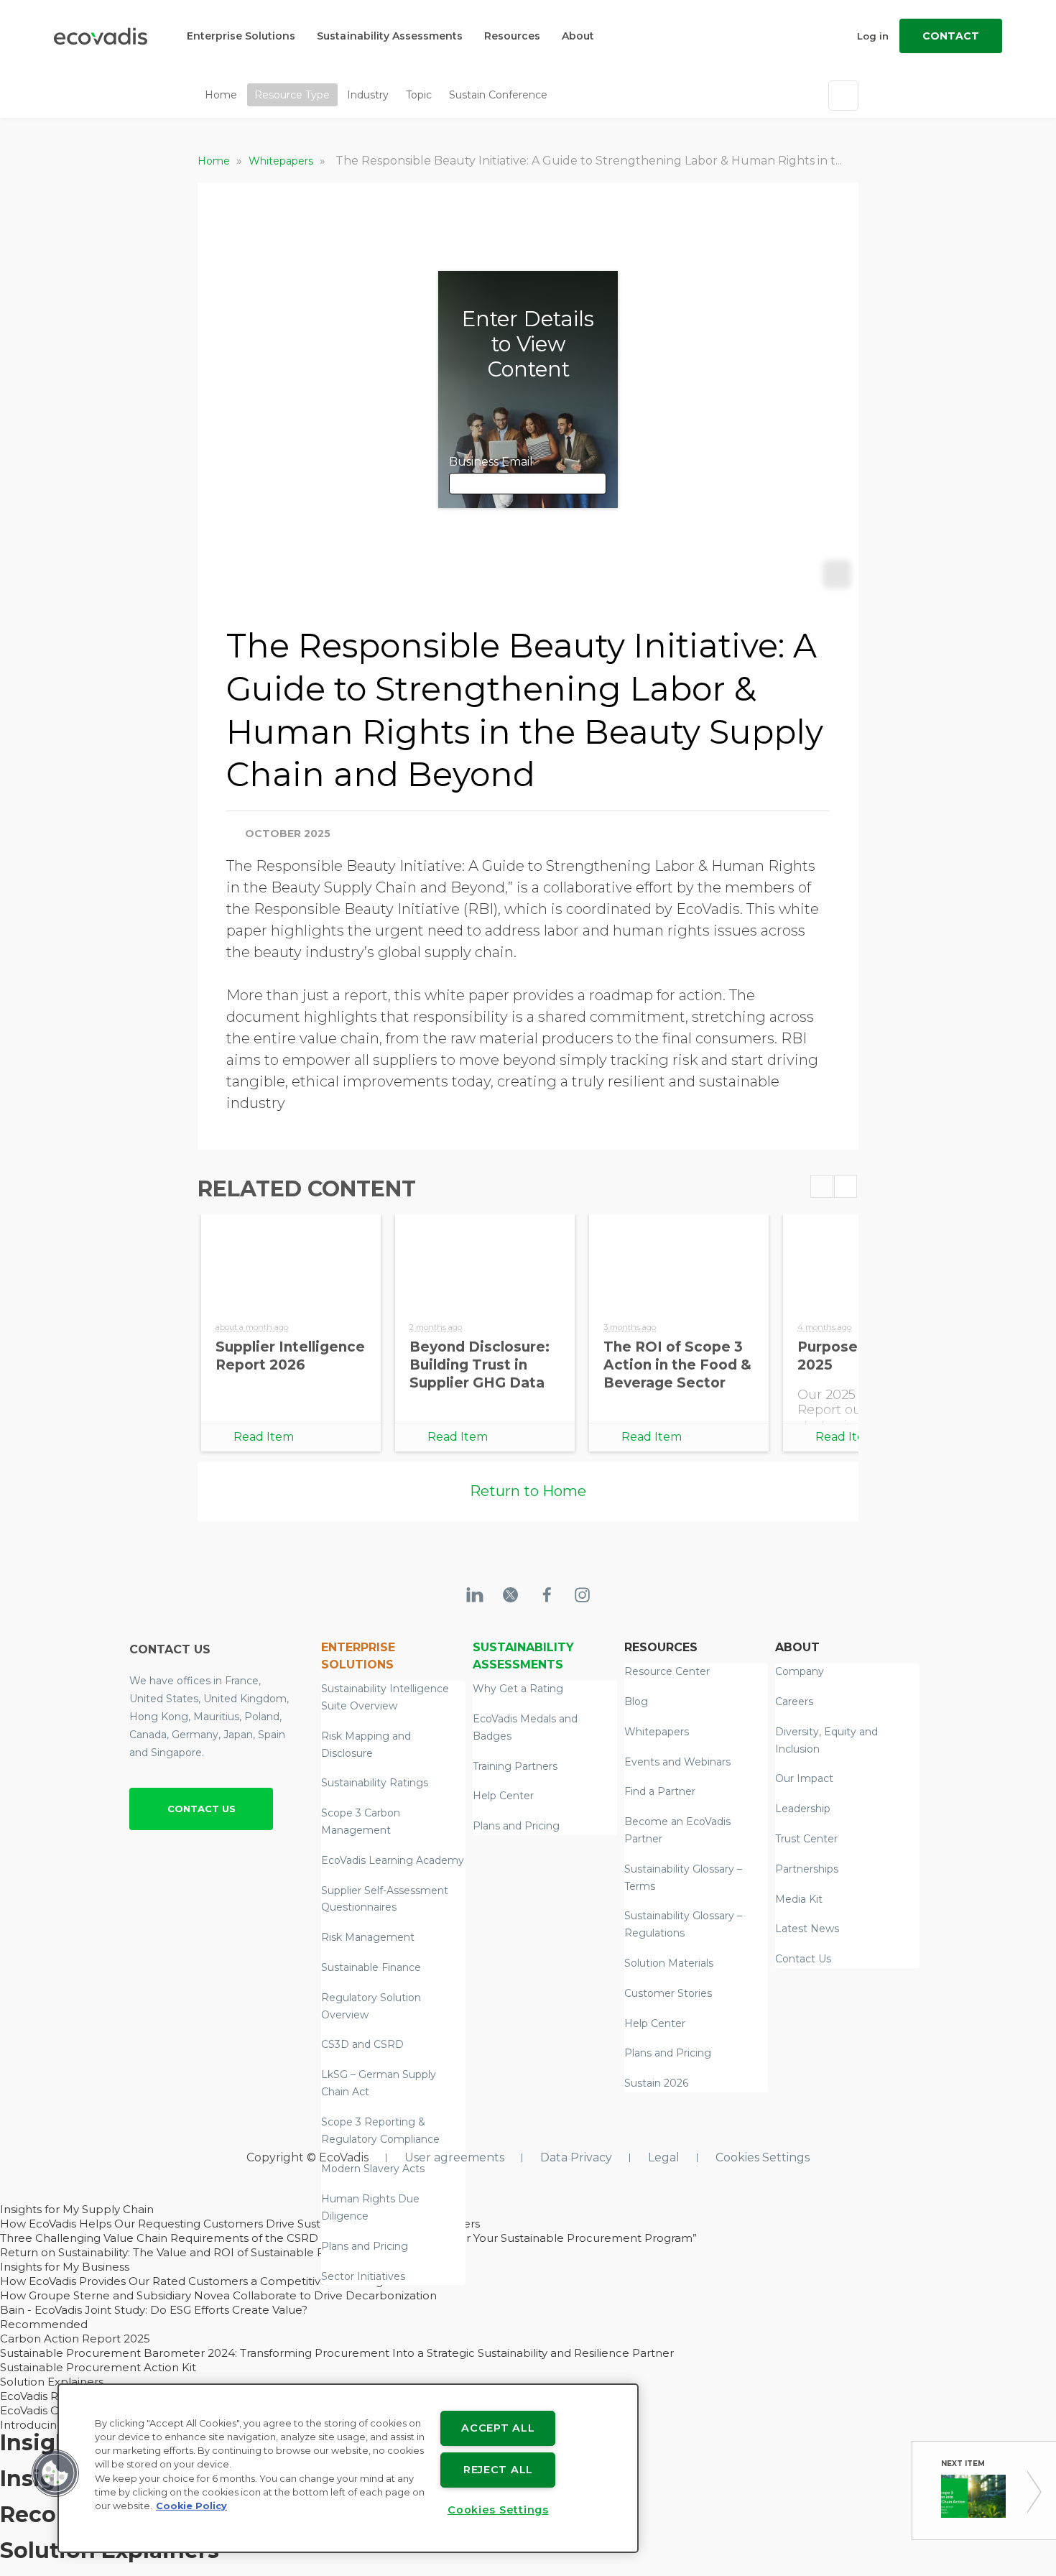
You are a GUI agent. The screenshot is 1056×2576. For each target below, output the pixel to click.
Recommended (44, 2324)
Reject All (498, 2470)
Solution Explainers (52, 2382)
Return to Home (528, 1491)
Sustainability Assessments (390, 36)
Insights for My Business (65, 2267)
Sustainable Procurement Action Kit (98, 2367)
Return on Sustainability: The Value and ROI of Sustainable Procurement (196, 2252)
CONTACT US (202, 1809)
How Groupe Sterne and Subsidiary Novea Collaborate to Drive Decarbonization (218, 2295)
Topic (419, 95)
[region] (348, 2468)
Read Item (264, 1437)
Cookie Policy (191, 2506)
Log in (873, 36)
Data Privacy (576, 2157)
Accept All (498, 2428)
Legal (664, 2157)
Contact (951, 36)
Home (221, 95)
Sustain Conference (498, 95)
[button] (55, 2473)
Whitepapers (282, 161)
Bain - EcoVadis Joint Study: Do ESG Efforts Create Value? (154, 2310)
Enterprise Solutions (241, 36)
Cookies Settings (763, 2157)
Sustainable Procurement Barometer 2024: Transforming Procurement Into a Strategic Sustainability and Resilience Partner (337, 2353)
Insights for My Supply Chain (77, 2209)
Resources (512, 36)
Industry (368, 95)
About (578, 36)
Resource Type (292, 95)
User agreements (454, 2157)
